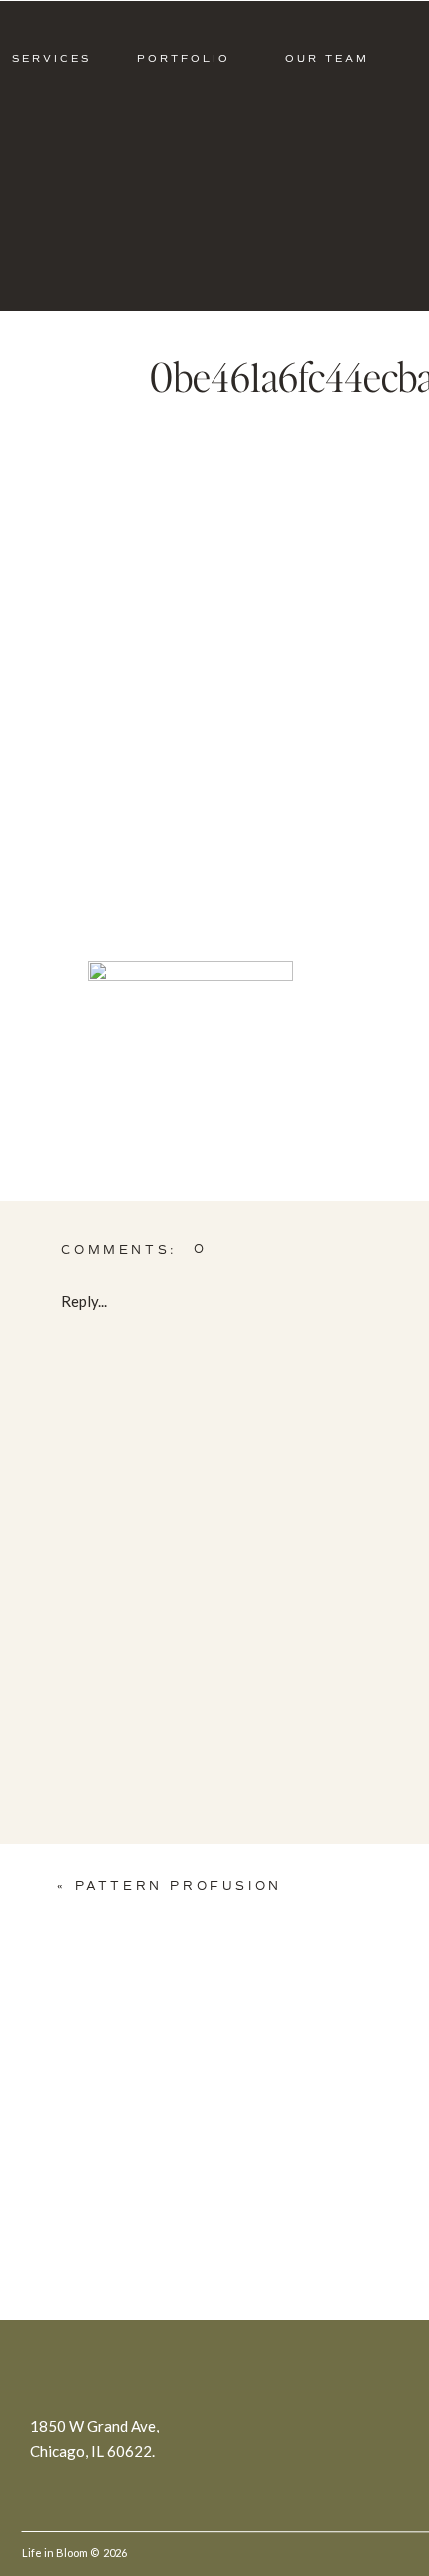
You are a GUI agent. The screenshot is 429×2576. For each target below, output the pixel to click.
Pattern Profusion (179, 1887)
